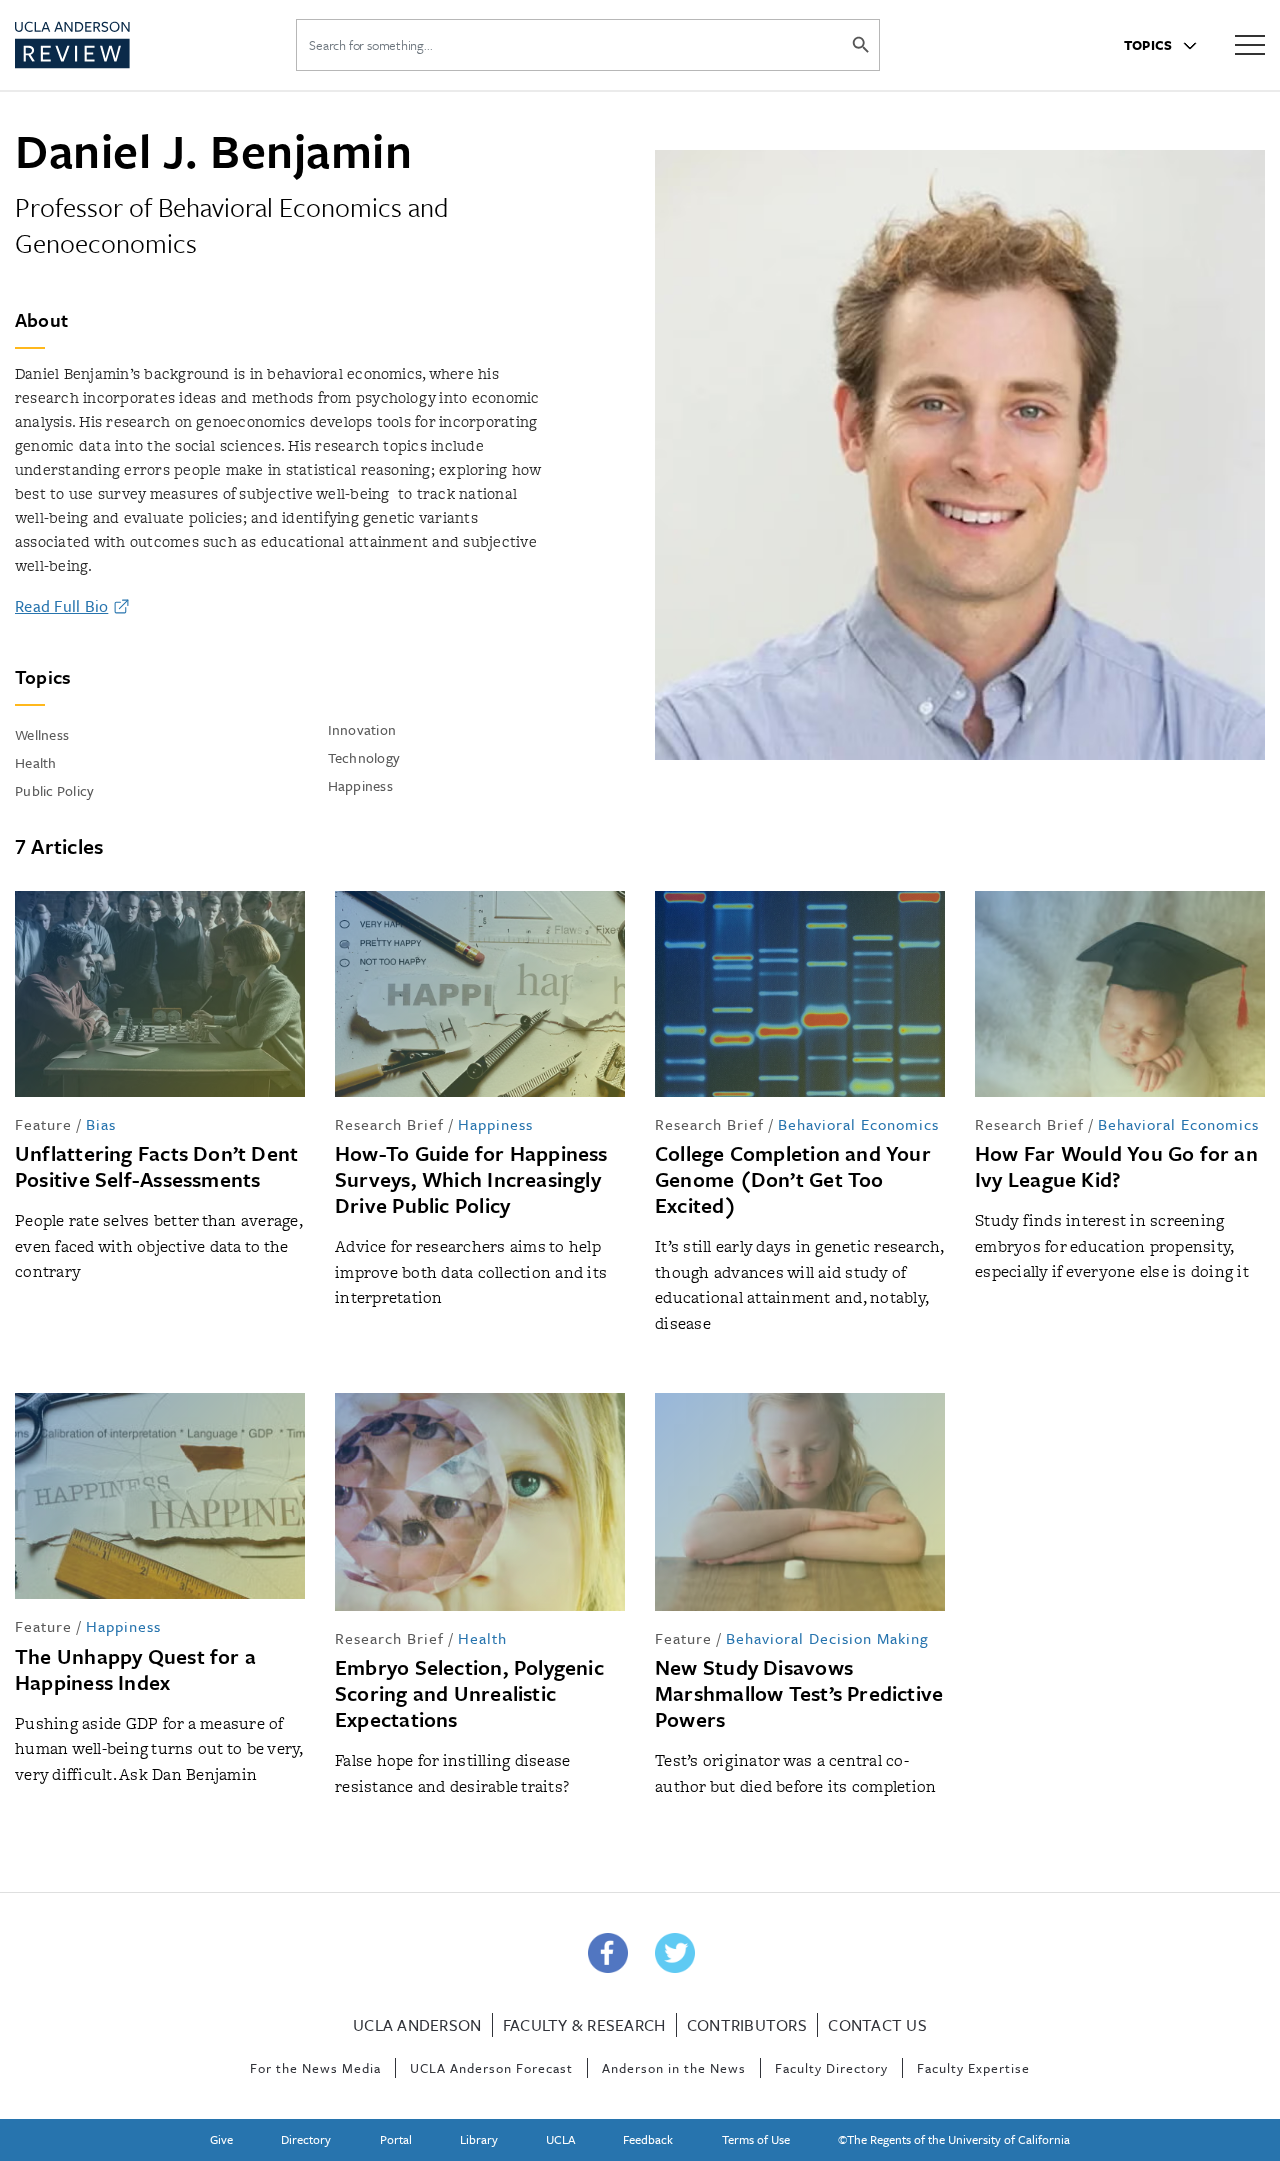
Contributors (747, 2025)
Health (482, 1638)
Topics (1150, 45)
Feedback (648, 2139)
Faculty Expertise (973, 2068)
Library (479, 2139)
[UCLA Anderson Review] (119, 45)
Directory (306, 2139)
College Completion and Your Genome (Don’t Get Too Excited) (793, 1179)
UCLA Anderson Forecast (491, 2068)
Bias (101, 1124)
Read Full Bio (61, 606)
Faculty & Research (584, 2025)
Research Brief (389, 1124)
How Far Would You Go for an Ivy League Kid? (1116, 1166)
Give (221, 2139)
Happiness (495, 1124)
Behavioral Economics (858, 1124)
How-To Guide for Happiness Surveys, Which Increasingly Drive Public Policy (471, 1179)
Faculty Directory (831, 2068)
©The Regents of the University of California (954, 2139)
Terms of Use (756, 2139)
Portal (396, 2139)
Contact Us (877, 2025)
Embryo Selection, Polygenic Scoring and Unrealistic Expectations (469, 1693)
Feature (43, 1124)
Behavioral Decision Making (827, 1638)
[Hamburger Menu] (1250, 43)
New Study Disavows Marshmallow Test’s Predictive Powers (799, 1693)
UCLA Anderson (417, 2025)
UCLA (560, 2139)
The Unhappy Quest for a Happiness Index (135, 1669)
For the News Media (315, 2068)
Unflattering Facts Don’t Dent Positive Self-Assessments (156, 1166)
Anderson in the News (674, 2068)
